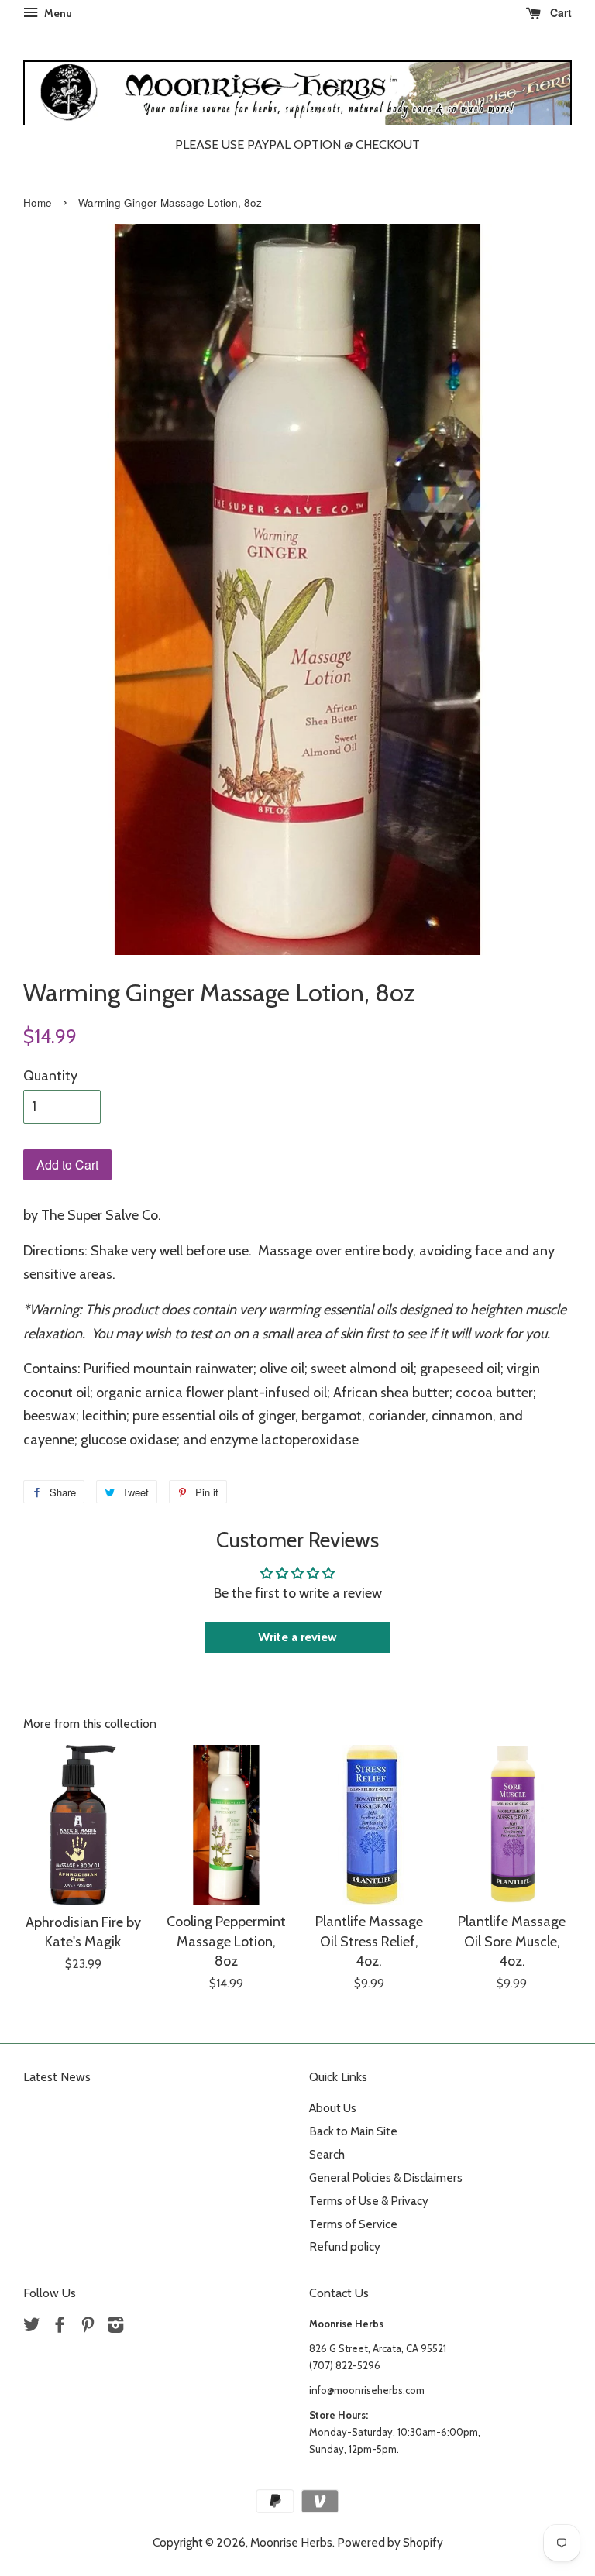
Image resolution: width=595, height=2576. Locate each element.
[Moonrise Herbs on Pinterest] (88, 2327)
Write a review (297, 1637)
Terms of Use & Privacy (369, 2201)
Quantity (50, 1076)
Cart (559, 12)
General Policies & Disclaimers (386, 2178)
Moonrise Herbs (291, 2542)
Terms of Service (353, 2224)
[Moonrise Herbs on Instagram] (115, 2327)
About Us (333, 2108)
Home (38, 203)
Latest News (57, 2077)
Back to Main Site (353, 2131)
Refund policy (345, 2246)
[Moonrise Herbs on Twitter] (32, 2327)
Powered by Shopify (390, 2542)
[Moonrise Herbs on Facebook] (60, 2327)
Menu (57, 13)
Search (327, 2154)
